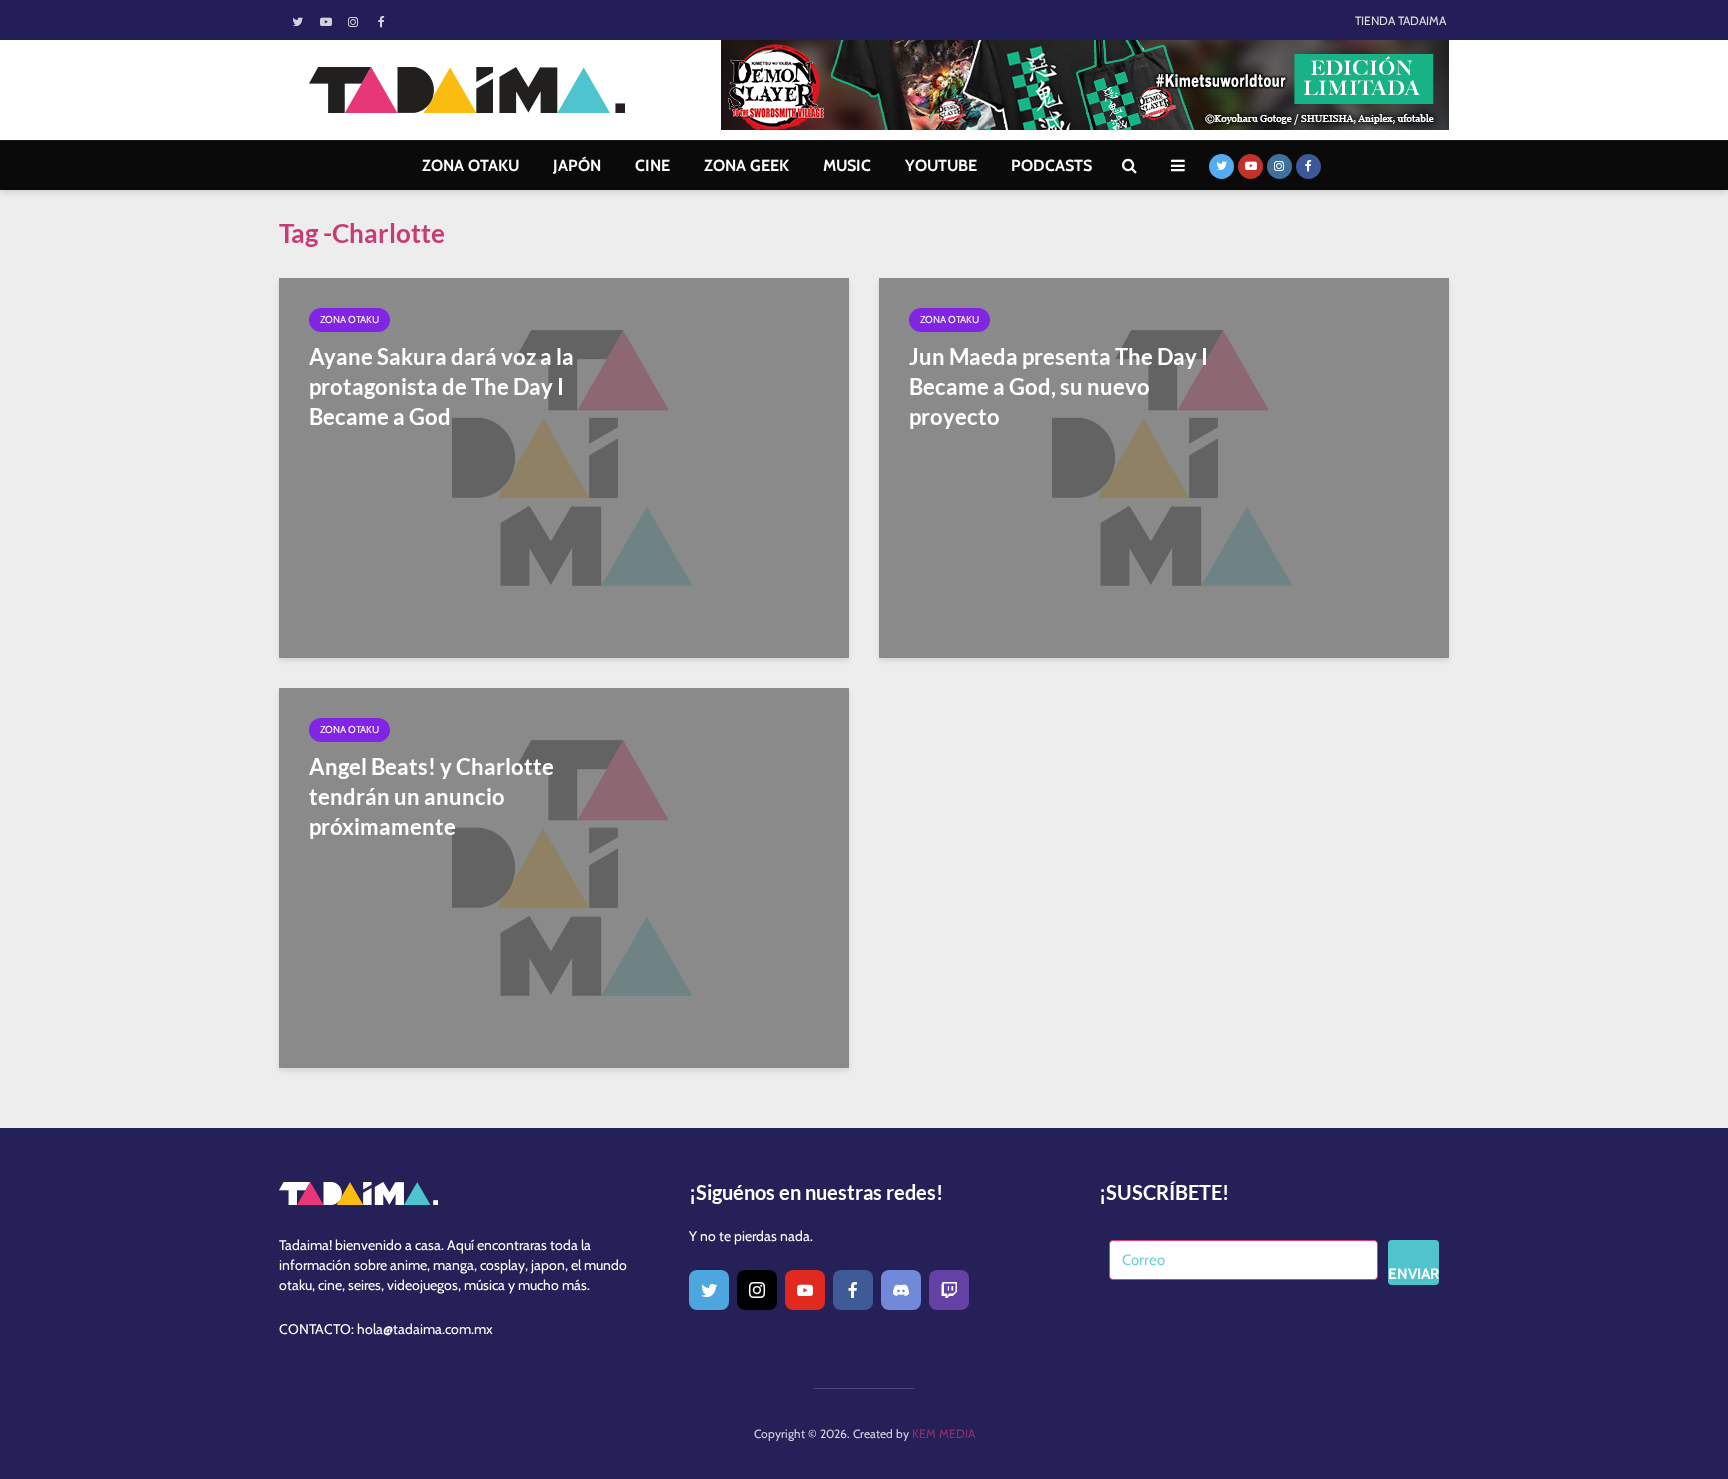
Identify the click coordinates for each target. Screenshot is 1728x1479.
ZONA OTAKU (470, 165)
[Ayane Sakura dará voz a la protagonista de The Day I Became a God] (564, 466)
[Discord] (901, 1290)
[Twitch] (949, 1290)
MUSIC (847, 165)
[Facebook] (853, 1290)
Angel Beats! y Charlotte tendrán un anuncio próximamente (431, 796)
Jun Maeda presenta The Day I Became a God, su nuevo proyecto (1058, 386)
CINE (652, 165)
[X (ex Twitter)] (709, 1290)
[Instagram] (757, 1290)
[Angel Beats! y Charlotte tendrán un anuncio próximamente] (564, 876)
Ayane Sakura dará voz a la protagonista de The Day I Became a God (441, 386)
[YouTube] (805, 1290)
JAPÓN (577, 165)
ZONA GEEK (746, 165)
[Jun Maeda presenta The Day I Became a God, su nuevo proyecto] (1164, 466)
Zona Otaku (349, 319)
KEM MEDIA (943, 1433)
